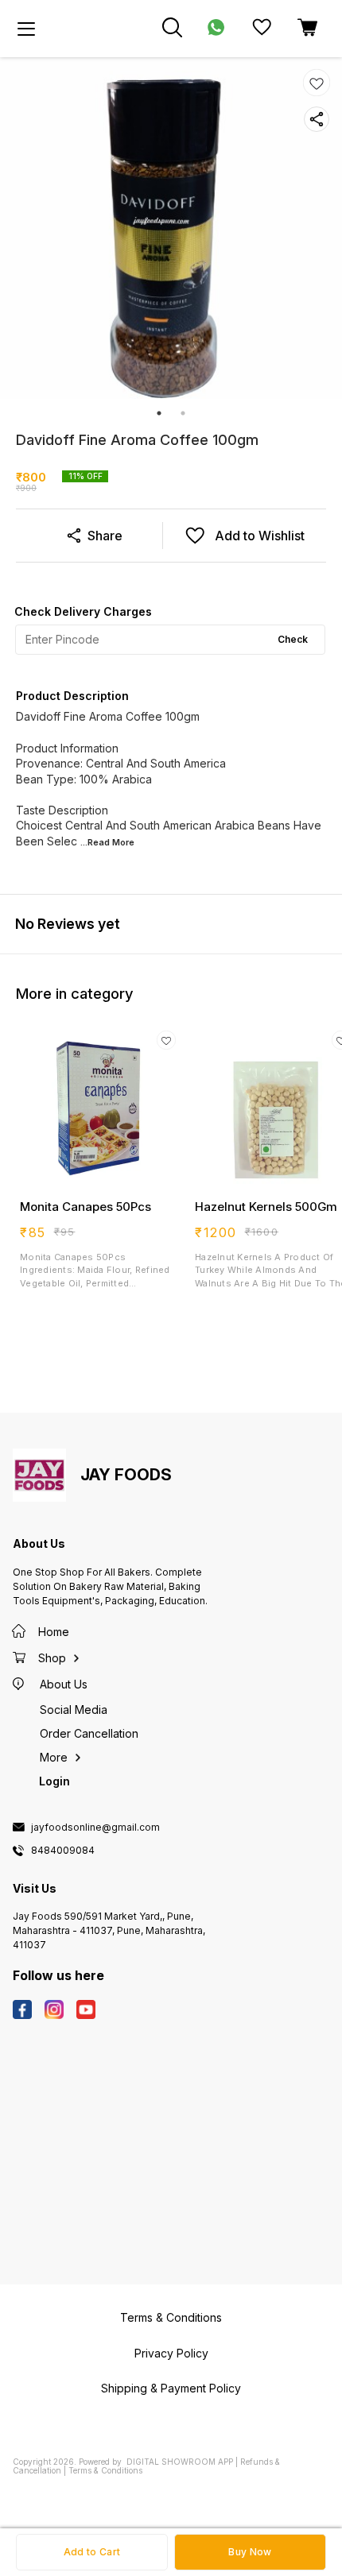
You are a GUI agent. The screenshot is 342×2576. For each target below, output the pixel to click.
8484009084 (63, 1851)
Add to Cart (92, 2552)
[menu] (26, 29)
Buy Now (250, 2552)
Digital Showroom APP (180, 2462)
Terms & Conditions (105, 2470)
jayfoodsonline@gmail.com (95, 1828)
